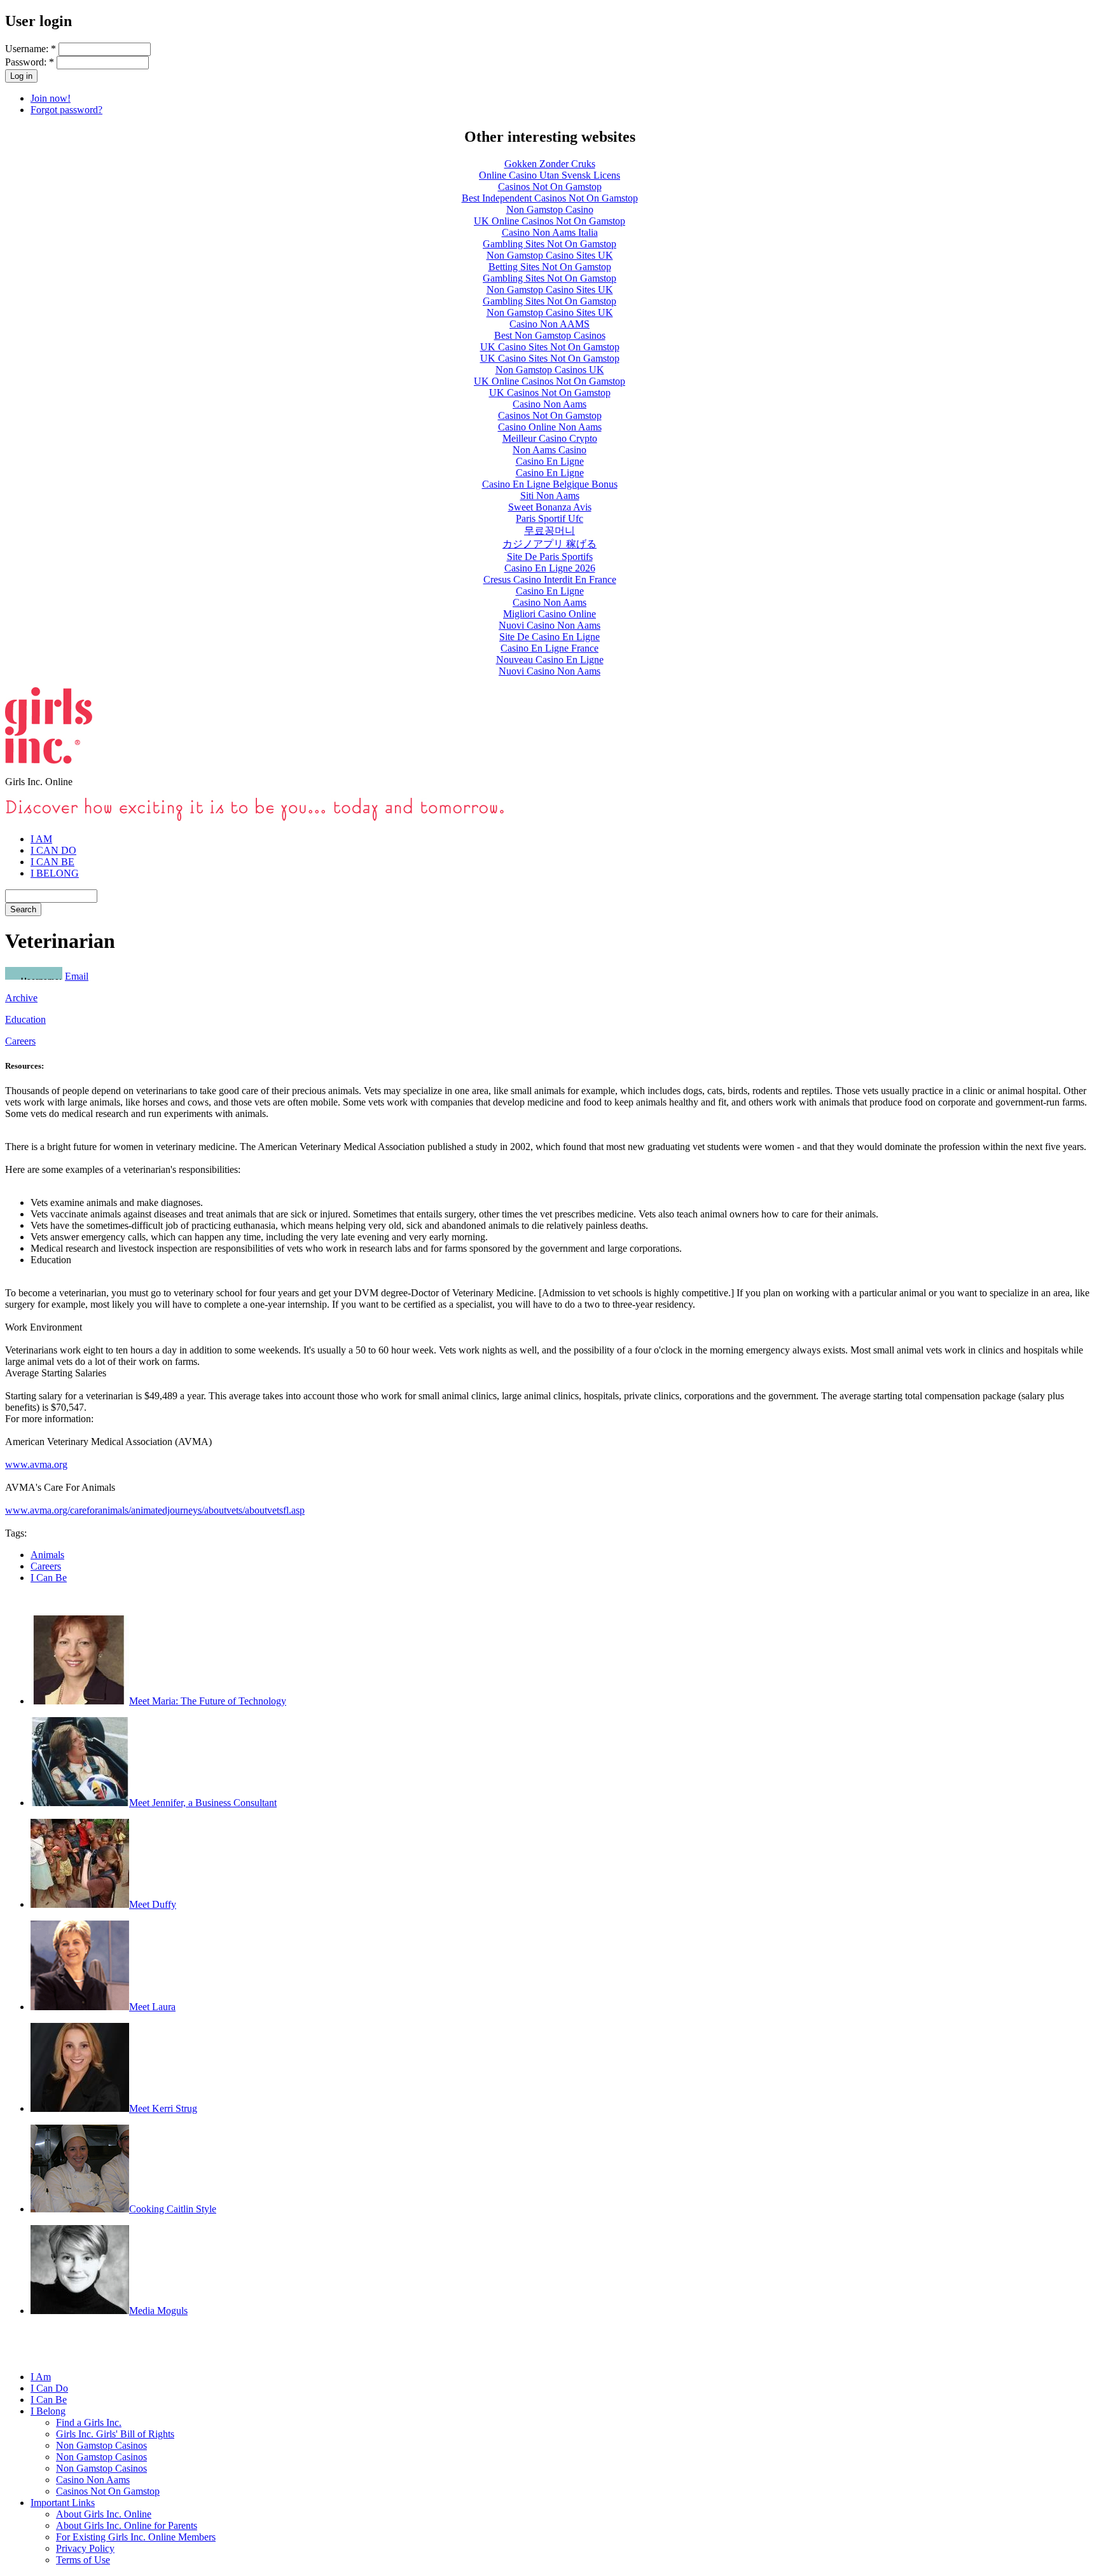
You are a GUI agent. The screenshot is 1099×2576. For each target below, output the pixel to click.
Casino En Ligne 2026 (550, 568)
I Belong (48, 2411)
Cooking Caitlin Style (173, 2209)
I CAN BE (52, 862)
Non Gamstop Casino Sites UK (550, 255)
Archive (21, 998)
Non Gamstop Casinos (101, 2445)
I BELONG (55, 873)
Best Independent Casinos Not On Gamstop (550, 198)
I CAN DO (53, 850)
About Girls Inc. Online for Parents (127, 2525)
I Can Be (49, 1578)
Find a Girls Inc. (89, 2422)
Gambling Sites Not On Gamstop (549, 244)
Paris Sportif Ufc (549, 518)
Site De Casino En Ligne (549, 637)
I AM (41, 839)
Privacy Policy (85, 2548)
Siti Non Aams (550, 496)
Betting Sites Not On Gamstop (550, 267)
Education (25, 1019)
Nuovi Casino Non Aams (549, 625)
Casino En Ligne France (549, 648)
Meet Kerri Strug (163, 2108)
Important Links (63, 2503)
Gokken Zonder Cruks (550, 164)
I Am (41, 2377)
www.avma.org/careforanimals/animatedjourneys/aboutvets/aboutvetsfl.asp (155, 1510)
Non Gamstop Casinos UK (550, 370)
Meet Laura (152, 2007)
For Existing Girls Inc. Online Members (136, 2537)
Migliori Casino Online (549, 614)
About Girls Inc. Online (104, 2514)
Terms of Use (83, 2560)
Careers (20, 1041)
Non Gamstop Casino (550, 209)
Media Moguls (158, 2311)
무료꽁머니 (549, 531)
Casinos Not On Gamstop (550, 187)
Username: (31, 49)
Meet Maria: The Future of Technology (208, 1701)
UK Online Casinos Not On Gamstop (549, 221)
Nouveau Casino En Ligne (550, 660)
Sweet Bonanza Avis (550, 507)
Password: (30, 62)
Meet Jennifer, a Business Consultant (203, 1803)
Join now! (51, 98)
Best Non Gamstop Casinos (550, 335)
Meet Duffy (153, 1904)
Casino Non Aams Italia (550, 232)
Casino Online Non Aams (550, 427)
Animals (47, 1555)
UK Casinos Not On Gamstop (550, 393)
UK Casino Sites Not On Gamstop (550, 347)
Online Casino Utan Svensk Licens (549, 175)
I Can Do (49, 2388)
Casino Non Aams (549, 404)
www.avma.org (36, 1464)
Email (77, 976)
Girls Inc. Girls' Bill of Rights (115, 2434)
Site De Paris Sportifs (550, 557)
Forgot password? (66, 110)
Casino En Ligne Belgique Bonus (550, 484)
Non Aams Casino (549, 450)
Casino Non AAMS (549, 324)
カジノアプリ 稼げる (549, 544)
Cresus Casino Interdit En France (550, 579)
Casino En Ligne (550, 461)
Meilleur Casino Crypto (550, 438)
